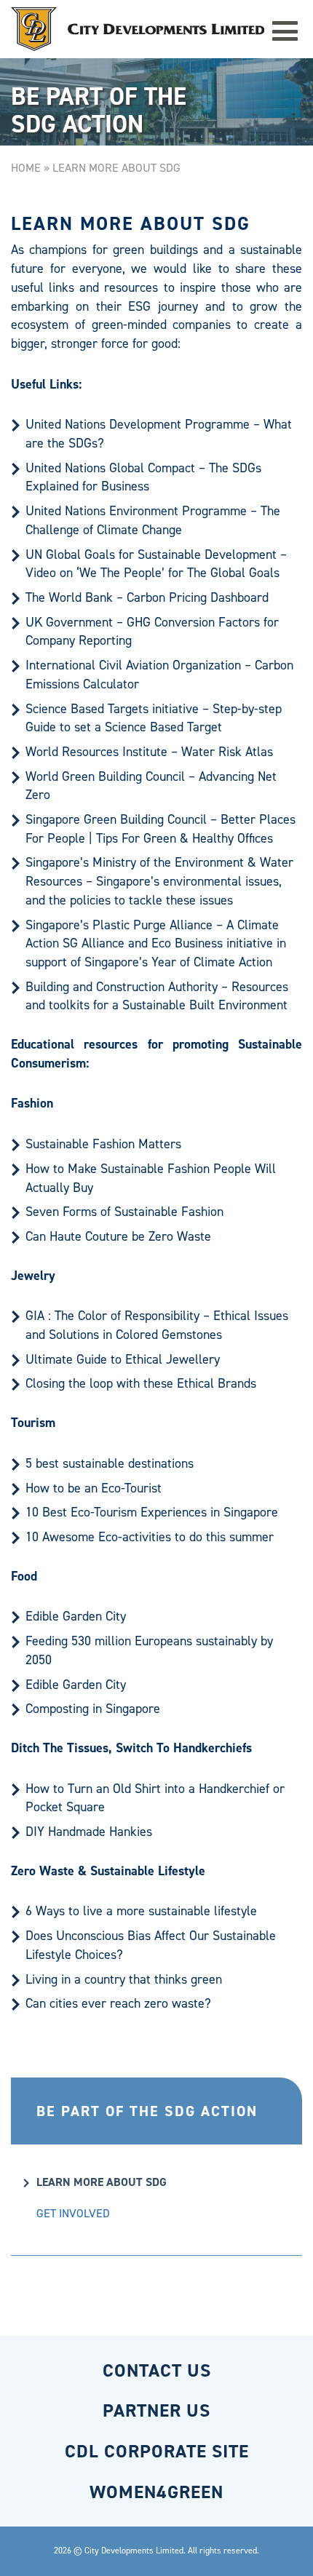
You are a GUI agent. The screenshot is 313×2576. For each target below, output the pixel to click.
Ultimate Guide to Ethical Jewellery (123, 1359)
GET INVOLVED (73, 2213)
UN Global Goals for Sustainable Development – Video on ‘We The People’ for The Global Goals (156, 564)
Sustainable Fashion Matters (103, 1144)
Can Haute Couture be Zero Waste (118, 1236)
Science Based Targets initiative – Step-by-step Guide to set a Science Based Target (154, 718)
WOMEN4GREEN (156, 2492)
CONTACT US (157, 2370)
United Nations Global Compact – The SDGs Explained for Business (143, 477)
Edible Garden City (76, 1616)
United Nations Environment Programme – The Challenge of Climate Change (153, 520)
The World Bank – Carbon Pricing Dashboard (147, 597)
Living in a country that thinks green (124, 1979)
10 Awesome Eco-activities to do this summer (150, 1537)
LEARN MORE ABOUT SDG (102, 2182)
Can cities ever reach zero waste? (118, 2003)
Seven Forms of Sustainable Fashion (124, 1212)
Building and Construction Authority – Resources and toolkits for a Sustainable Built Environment (157, 996)
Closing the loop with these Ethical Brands (141, 1383)
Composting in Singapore (93, 1709)
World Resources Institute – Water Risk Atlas (149, 752)
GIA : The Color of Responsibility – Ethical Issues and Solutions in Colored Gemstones (157, 1325)
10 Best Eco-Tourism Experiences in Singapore (152, 1512)
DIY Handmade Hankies (89, 1832)
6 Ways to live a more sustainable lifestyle (141, 1911)
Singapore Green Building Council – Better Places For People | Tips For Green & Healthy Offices (161, 829)
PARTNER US (156, 2410)
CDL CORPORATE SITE (157, 2451)
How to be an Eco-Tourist (94, 1488)
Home (26, 168)
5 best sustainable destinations (110, 1463)
